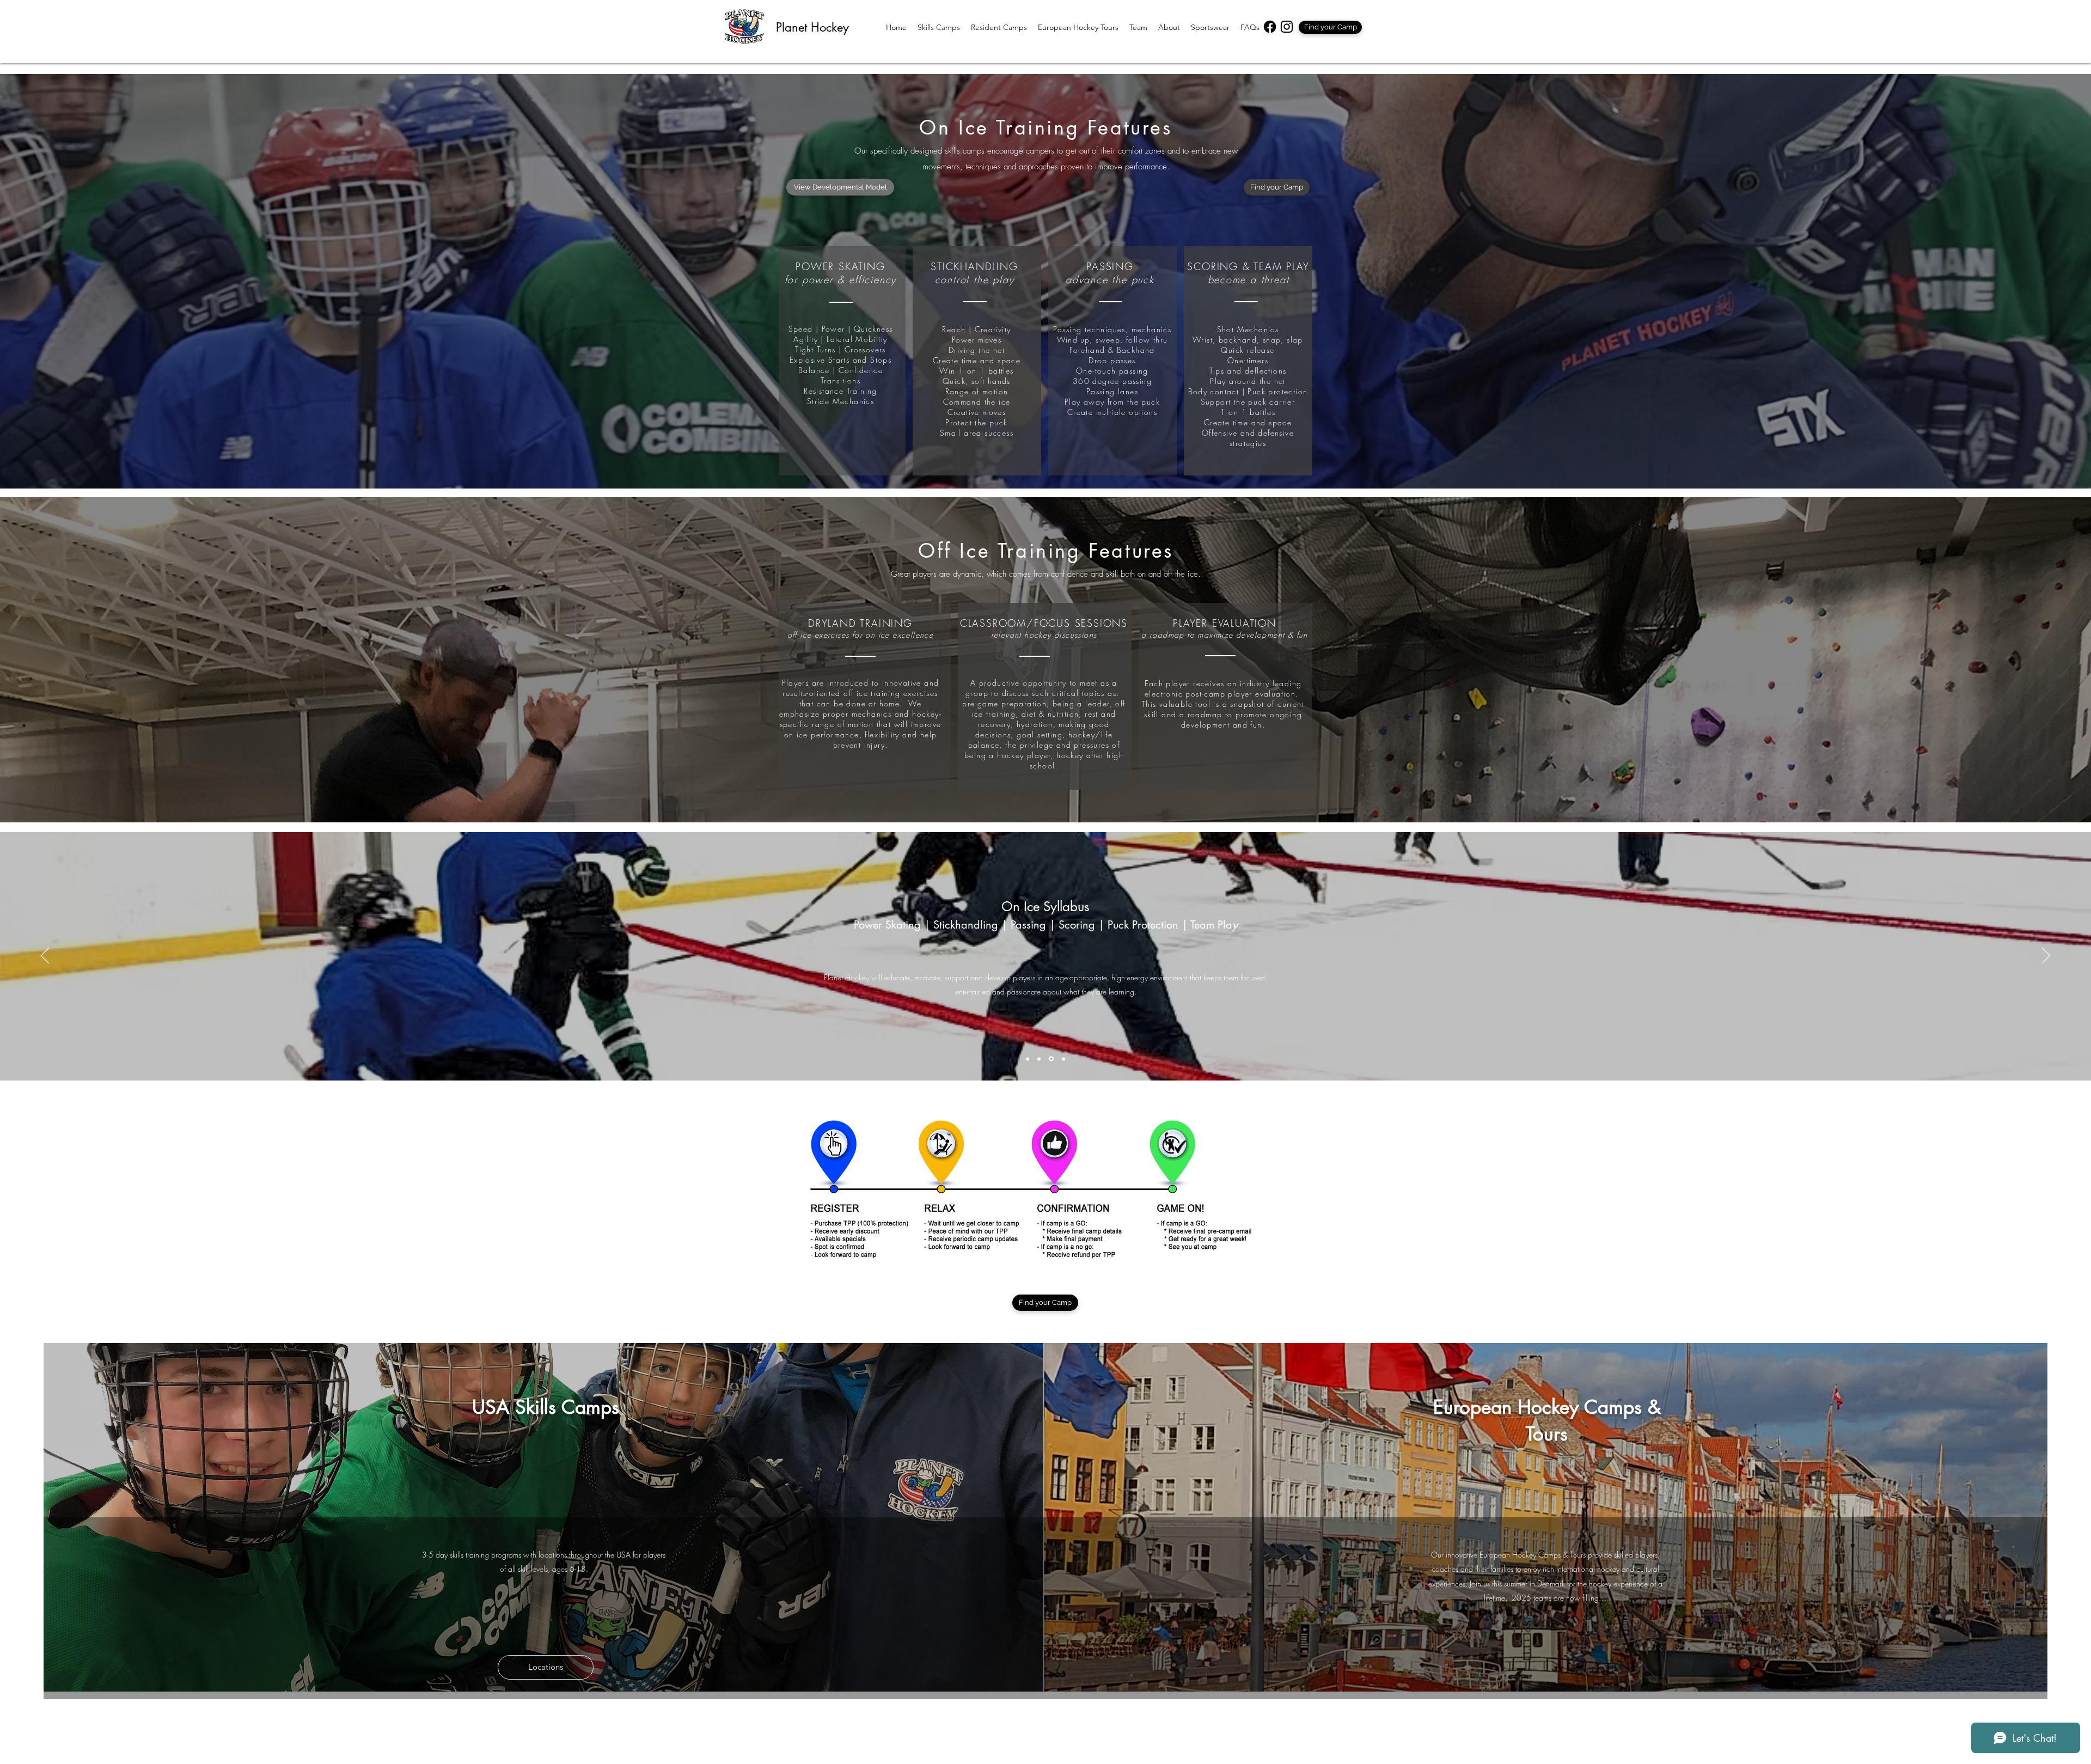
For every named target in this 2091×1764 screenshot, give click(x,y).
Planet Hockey (812, 27)
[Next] (2046, 956)
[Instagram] (1287, 27)
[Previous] (45, 956)
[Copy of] (1040, 1059)
